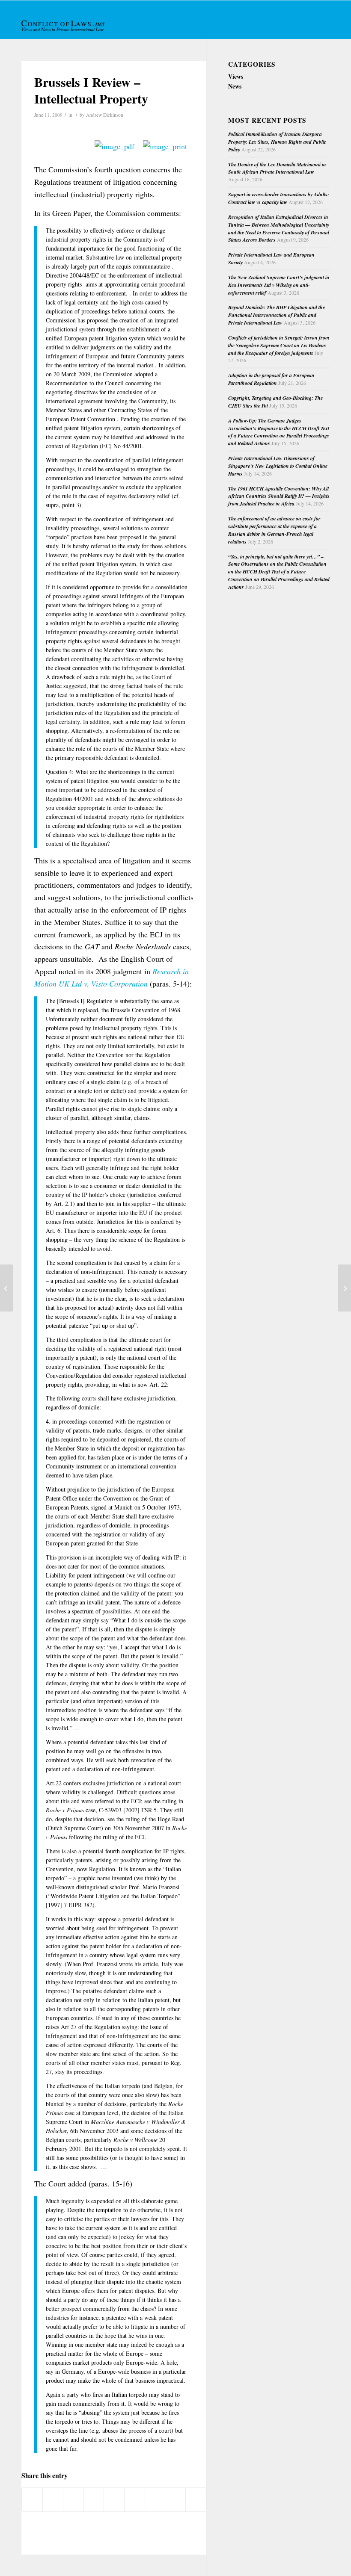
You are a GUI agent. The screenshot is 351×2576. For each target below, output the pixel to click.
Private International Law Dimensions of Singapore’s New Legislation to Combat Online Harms (278, 466)
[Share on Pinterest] (94, 2499)
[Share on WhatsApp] (73, 2499)
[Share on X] (53, 2499)
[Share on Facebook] (32, 2499)
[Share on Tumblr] (135, 2499)
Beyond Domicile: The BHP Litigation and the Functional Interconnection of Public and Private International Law (277, 315)
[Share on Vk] (155, 2499)
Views (236, 76)
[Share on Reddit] (175, 2499)
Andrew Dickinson (105, 115)
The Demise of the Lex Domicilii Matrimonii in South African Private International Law (277, 168)
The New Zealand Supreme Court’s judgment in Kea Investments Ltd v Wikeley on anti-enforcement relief (279, 285)
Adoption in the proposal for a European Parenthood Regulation (271, 379)
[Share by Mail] (196, 2499)
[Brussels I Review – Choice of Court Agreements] (7, 1288)
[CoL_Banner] (64, 27)
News (235, 86)
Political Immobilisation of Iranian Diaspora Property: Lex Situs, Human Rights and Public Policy (277, 142)
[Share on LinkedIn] (114, 2499)
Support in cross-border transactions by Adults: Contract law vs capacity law (279, 198)
